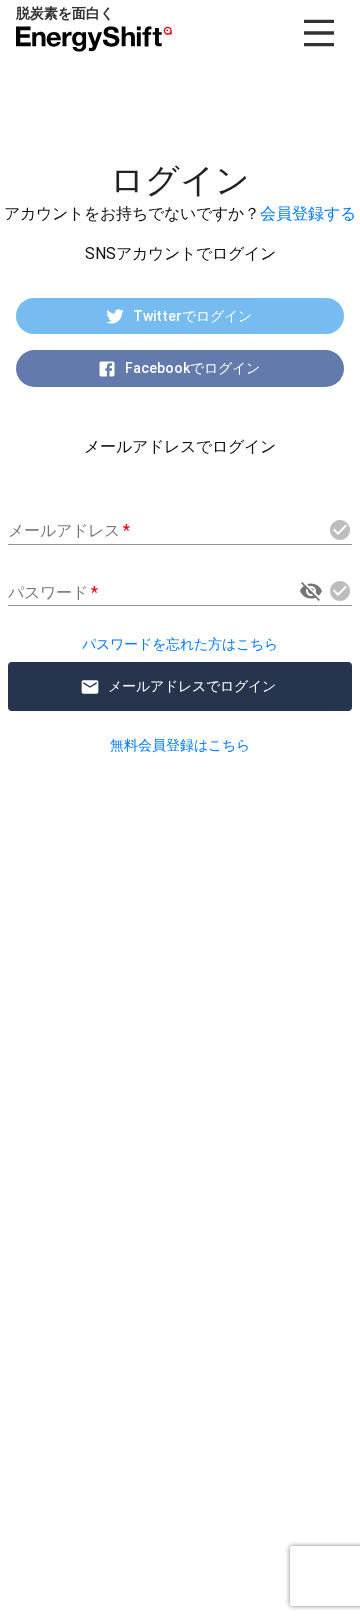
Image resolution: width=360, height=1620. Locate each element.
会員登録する (308, 213)
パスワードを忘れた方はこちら (180, 644)
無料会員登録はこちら (180, 745)
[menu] (319, 33)
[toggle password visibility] (311, 591)
